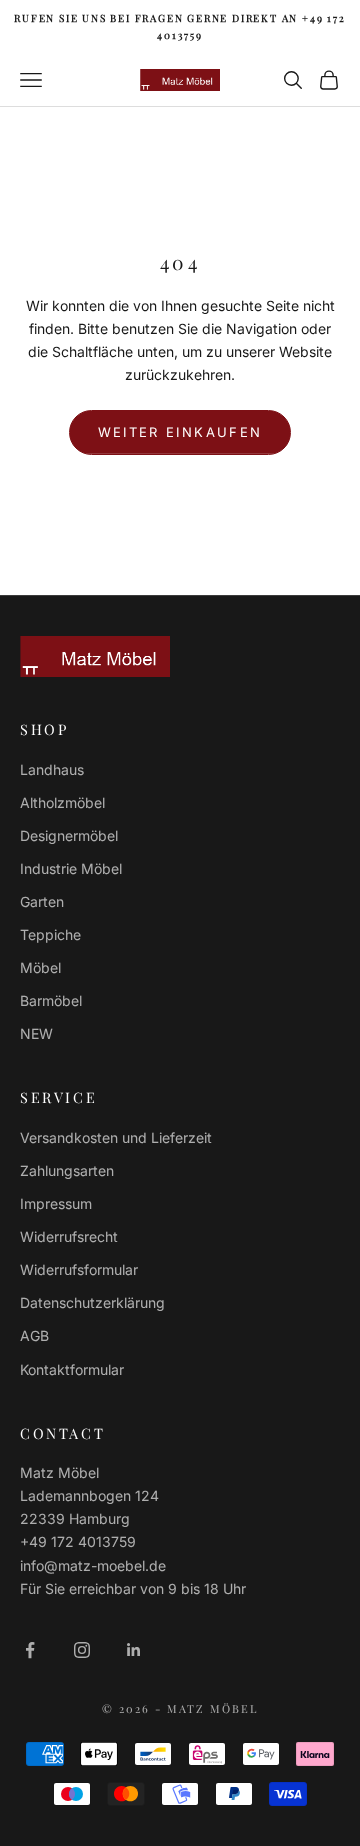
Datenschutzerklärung (92, 1302)
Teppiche (50, 934)
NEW (36, 1033)
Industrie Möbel (71, 868)
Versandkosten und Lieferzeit (116, 1137)
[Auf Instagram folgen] (82, 1650)
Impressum (56, 1203)
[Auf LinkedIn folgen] (134, 1650)
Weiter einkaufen (180, 432)
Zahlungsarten (67, 1170)
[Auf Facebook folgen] (30, 1650)
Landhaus (52, 769)
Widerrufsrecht (69, 1236)
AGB (34, 1335)
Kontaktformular (72, 1369)
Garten (42, 901)
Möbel (40, 967)
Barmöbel (51, 1000)
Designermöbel (69, 835)
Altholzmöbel (62, 802)
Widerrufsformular (79, 1269)
